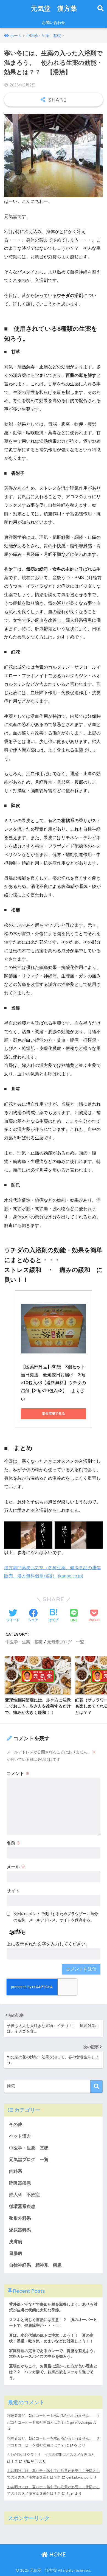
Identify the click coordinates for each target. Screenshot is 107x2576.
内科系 (18, 2171)
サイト (13, 1891)
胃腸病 (16, 2253)
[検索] (96, 2086)
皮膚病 (16, 2242)
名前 (14, 1843)
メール (16, 1867)
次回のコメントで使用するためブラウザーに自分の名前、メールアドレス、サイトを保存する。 (56, 1917)
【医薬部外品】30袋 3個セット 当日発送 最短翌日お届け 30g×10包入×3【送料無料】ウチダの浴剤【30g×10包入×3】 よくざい (55, 1383)
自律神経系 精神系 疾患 (35, 2265)
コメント (18, 1774)
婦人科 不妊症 (24, 2195)
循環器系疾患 (22, 2206)
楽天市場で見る (54, 1414)
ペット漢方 (20, 2136)
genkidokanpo (81, 2422)
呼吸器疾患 (20, 2183)
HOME (57, 2554)
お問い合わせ (54, 23)
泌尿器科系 (20, 2230)
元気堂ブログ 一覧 (66, 1642)
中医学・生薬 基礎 (24, 1642)
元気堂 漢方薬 (54, 8)
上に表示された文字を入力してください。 (48, 1944)
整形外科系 (20, 2218)
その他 (16, 2124)
